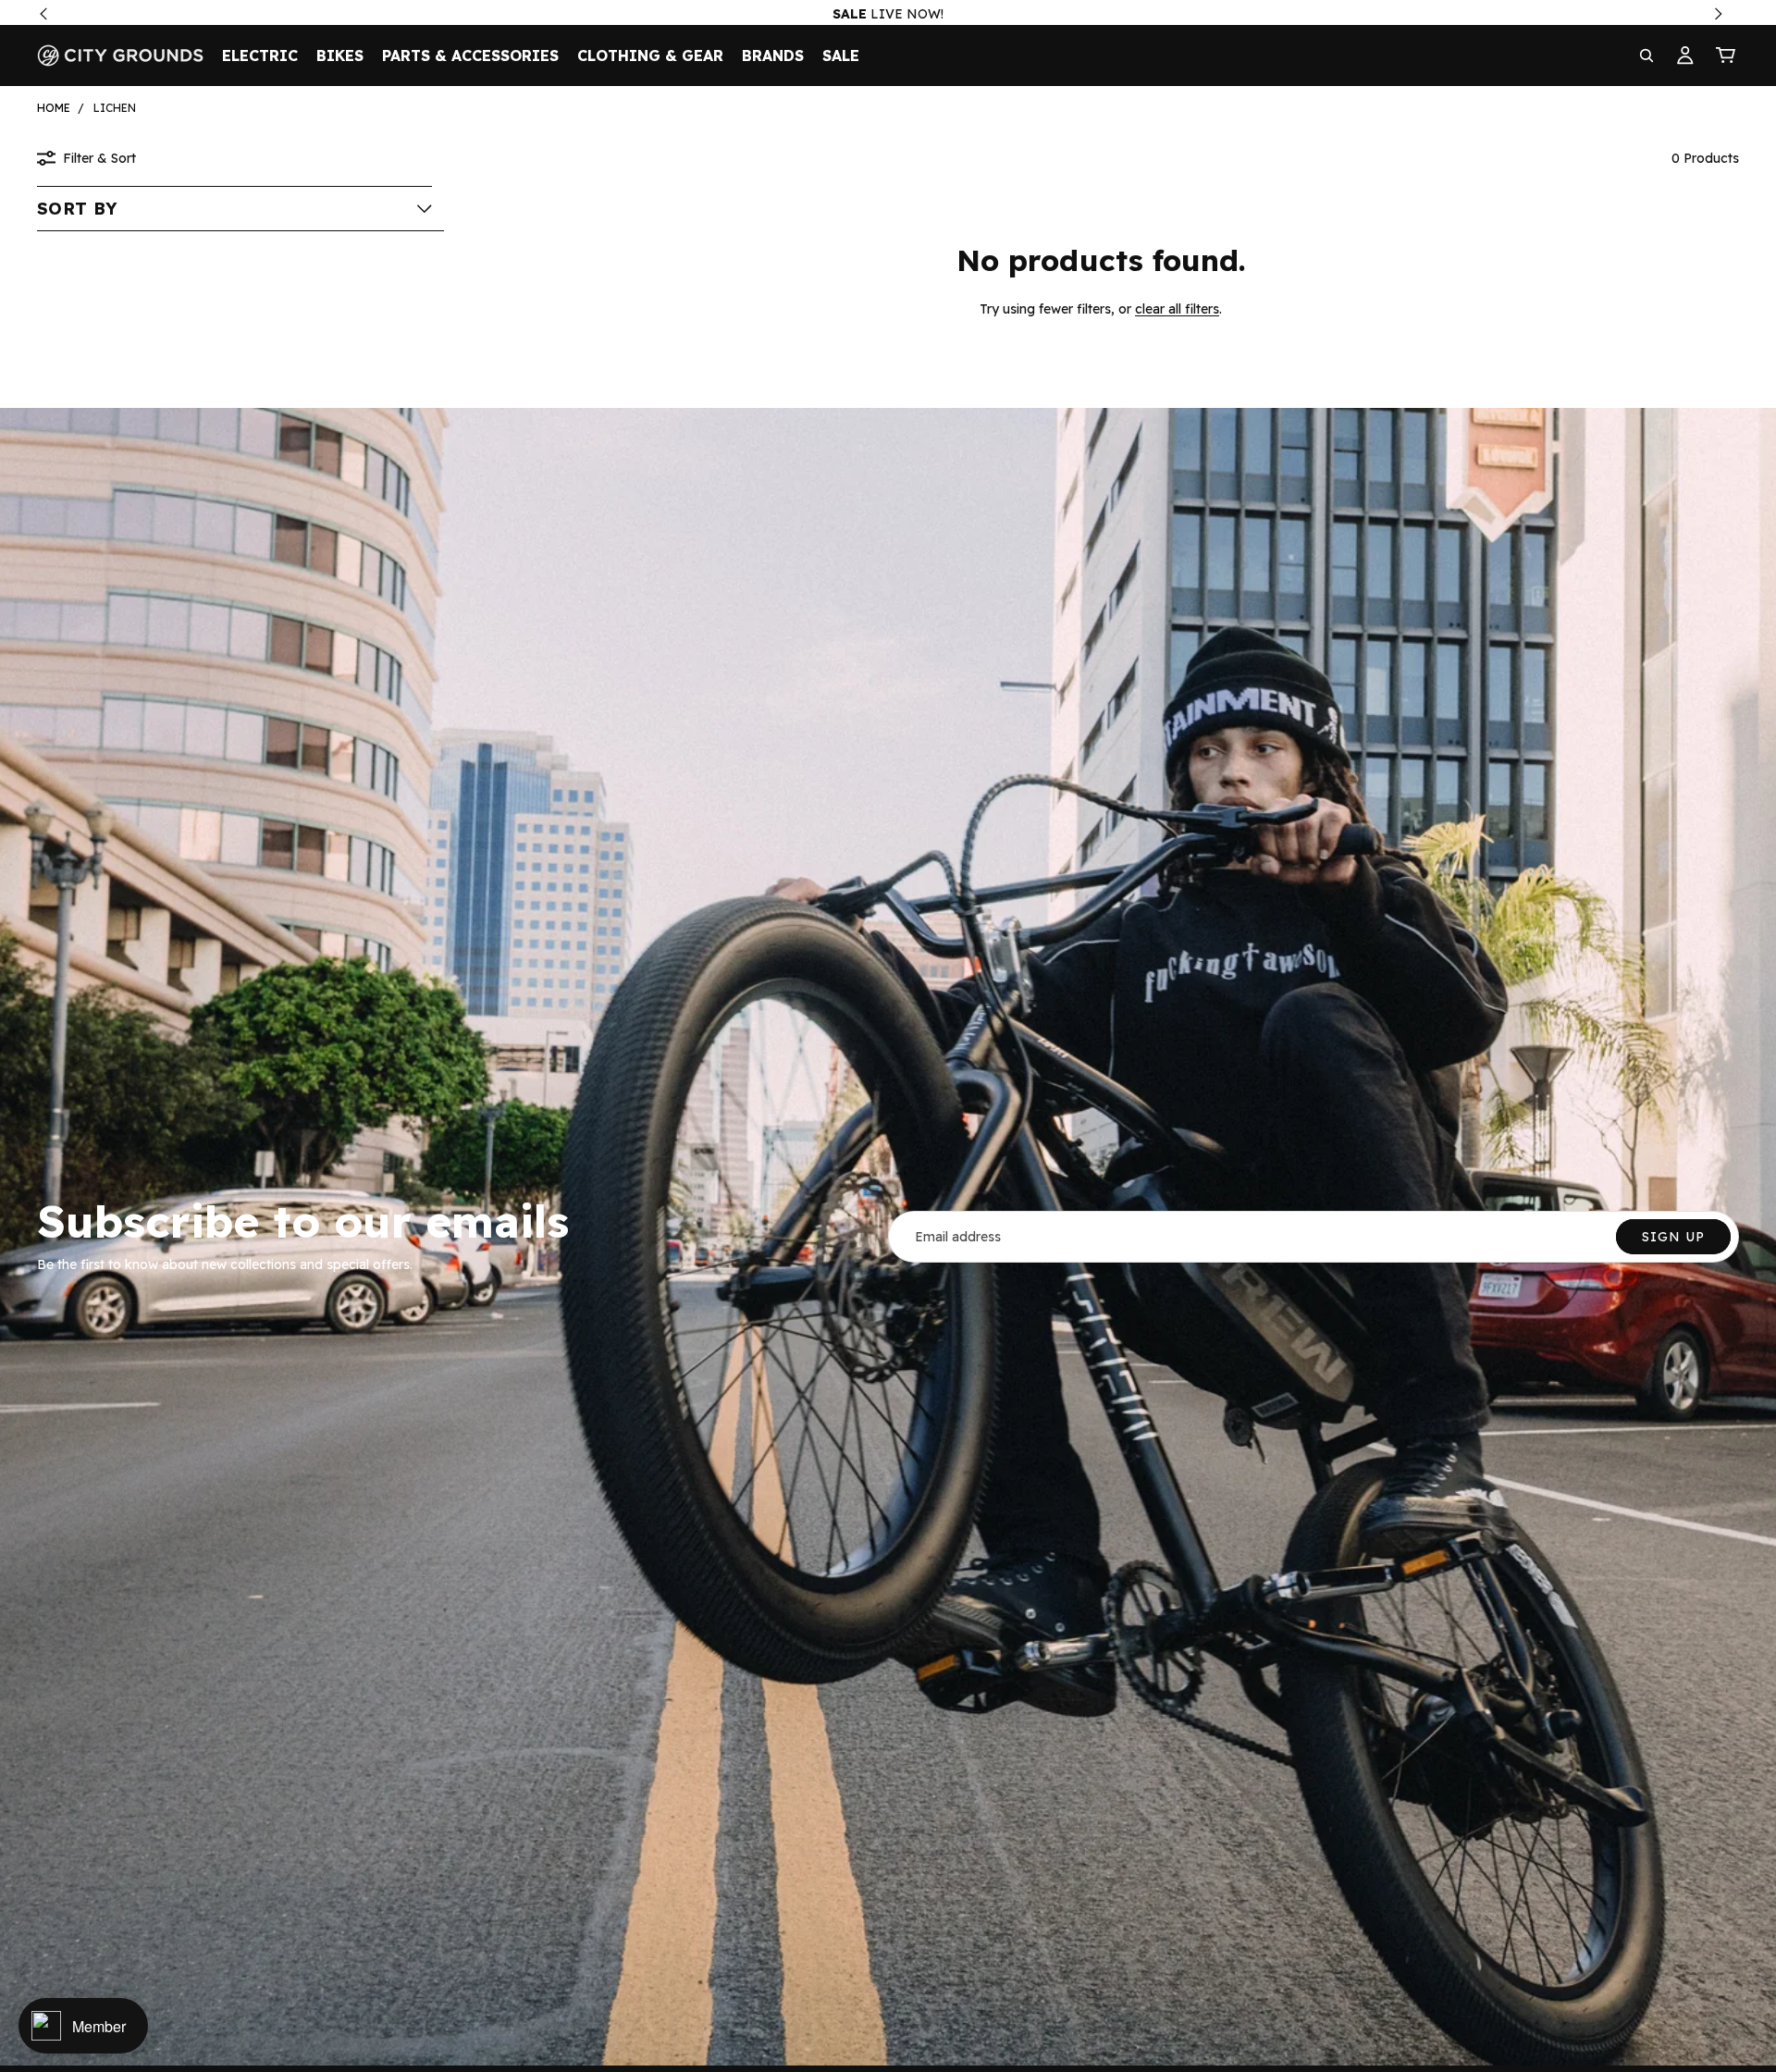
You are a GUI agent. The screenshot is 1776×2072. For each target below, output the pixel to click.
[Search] (1646, 55)
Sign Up (1673, 1237)
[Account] (1685, 55)
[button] (234, 208)
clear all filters (1177, 309)
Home (54, 108)
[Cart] (1726, 55)
